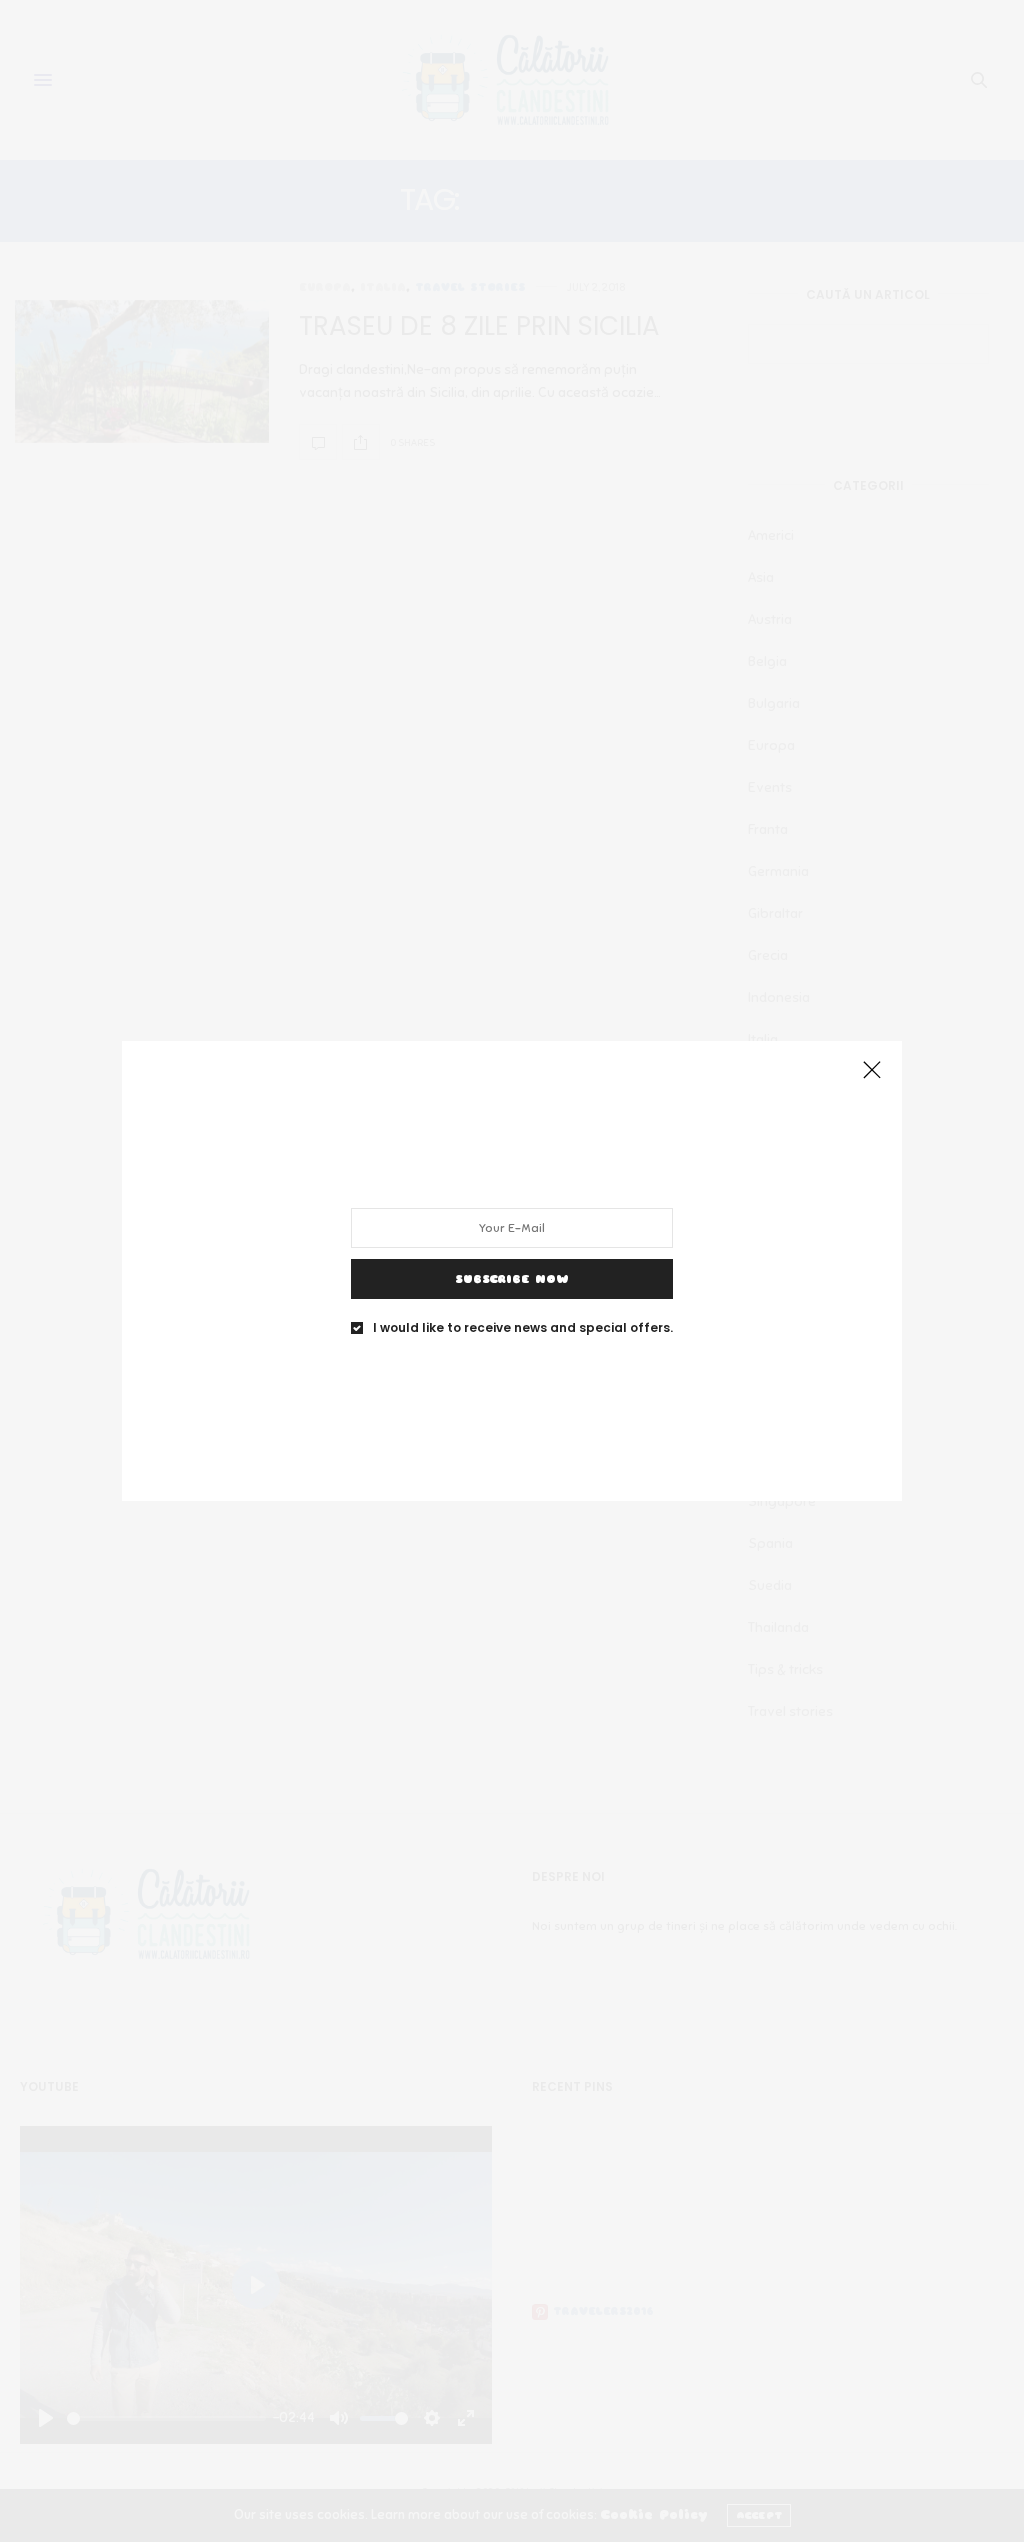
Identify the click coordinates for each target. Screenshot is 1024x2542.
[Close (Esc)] (872, 1071)
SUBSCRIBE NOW (512, 1279)
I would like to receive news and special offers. (523, 1328)
